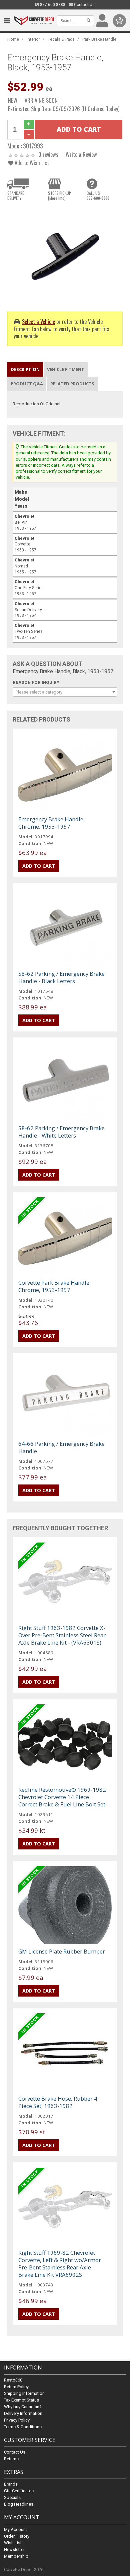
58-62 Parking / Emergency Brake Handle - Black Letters (61, 977)
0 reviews (48, 154)
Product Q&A (27, 384)
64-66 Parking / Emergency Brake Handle (61, 1447)
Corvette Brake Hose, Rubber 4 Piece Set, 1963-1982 (58, 2102)
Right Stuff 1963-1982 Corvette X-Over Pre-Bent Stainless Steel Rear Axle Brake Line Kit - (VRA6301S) (62, 1635)
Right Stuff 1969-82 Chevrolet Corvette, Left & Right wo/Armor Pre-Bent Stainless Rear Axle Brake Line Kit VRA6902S (60, 2264)
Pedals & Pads (61, 39)
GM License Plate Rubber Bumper (62, 1951)
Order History (17, 2536)
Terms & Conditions (23, 2427)
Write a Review (81, 154)
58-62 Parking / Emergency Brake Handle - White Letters (61, 1132)
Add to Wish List (31, 163)
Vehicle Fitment (66, 369)
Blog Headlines (19, 2504)
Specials (12, 2497)
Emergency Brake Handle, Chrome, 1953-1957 (51, 823)
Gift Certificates (19, 2491)
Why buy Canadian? (23, 2407)
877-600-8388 (52, 5)
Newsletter (14, 2549)
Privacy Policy (17, 2420)
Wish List (13, 2543)
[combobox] (65, 692)
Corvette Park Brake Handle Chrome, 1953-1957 (54, 1286)
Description (25, 369)
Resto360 (13, 2380)
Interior (33, 39)
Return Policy (16, 2387)
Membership (16, 2556)
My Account (15, 2529)
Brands (11, 2484)
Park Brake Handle (99, 39)
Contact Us (84, 5)
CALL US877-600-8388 (98, 195)
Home (13, 39)
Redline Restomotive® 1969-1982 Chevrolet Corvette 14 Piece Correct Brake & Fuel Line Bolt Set (62, 1797)
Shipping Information (24, 2393)
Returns (11, 2459)
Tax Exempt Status (21, 2400)
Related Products (72, 384)
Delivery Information (23, 2413)
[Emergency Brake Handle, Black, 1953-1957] (65, 253)
